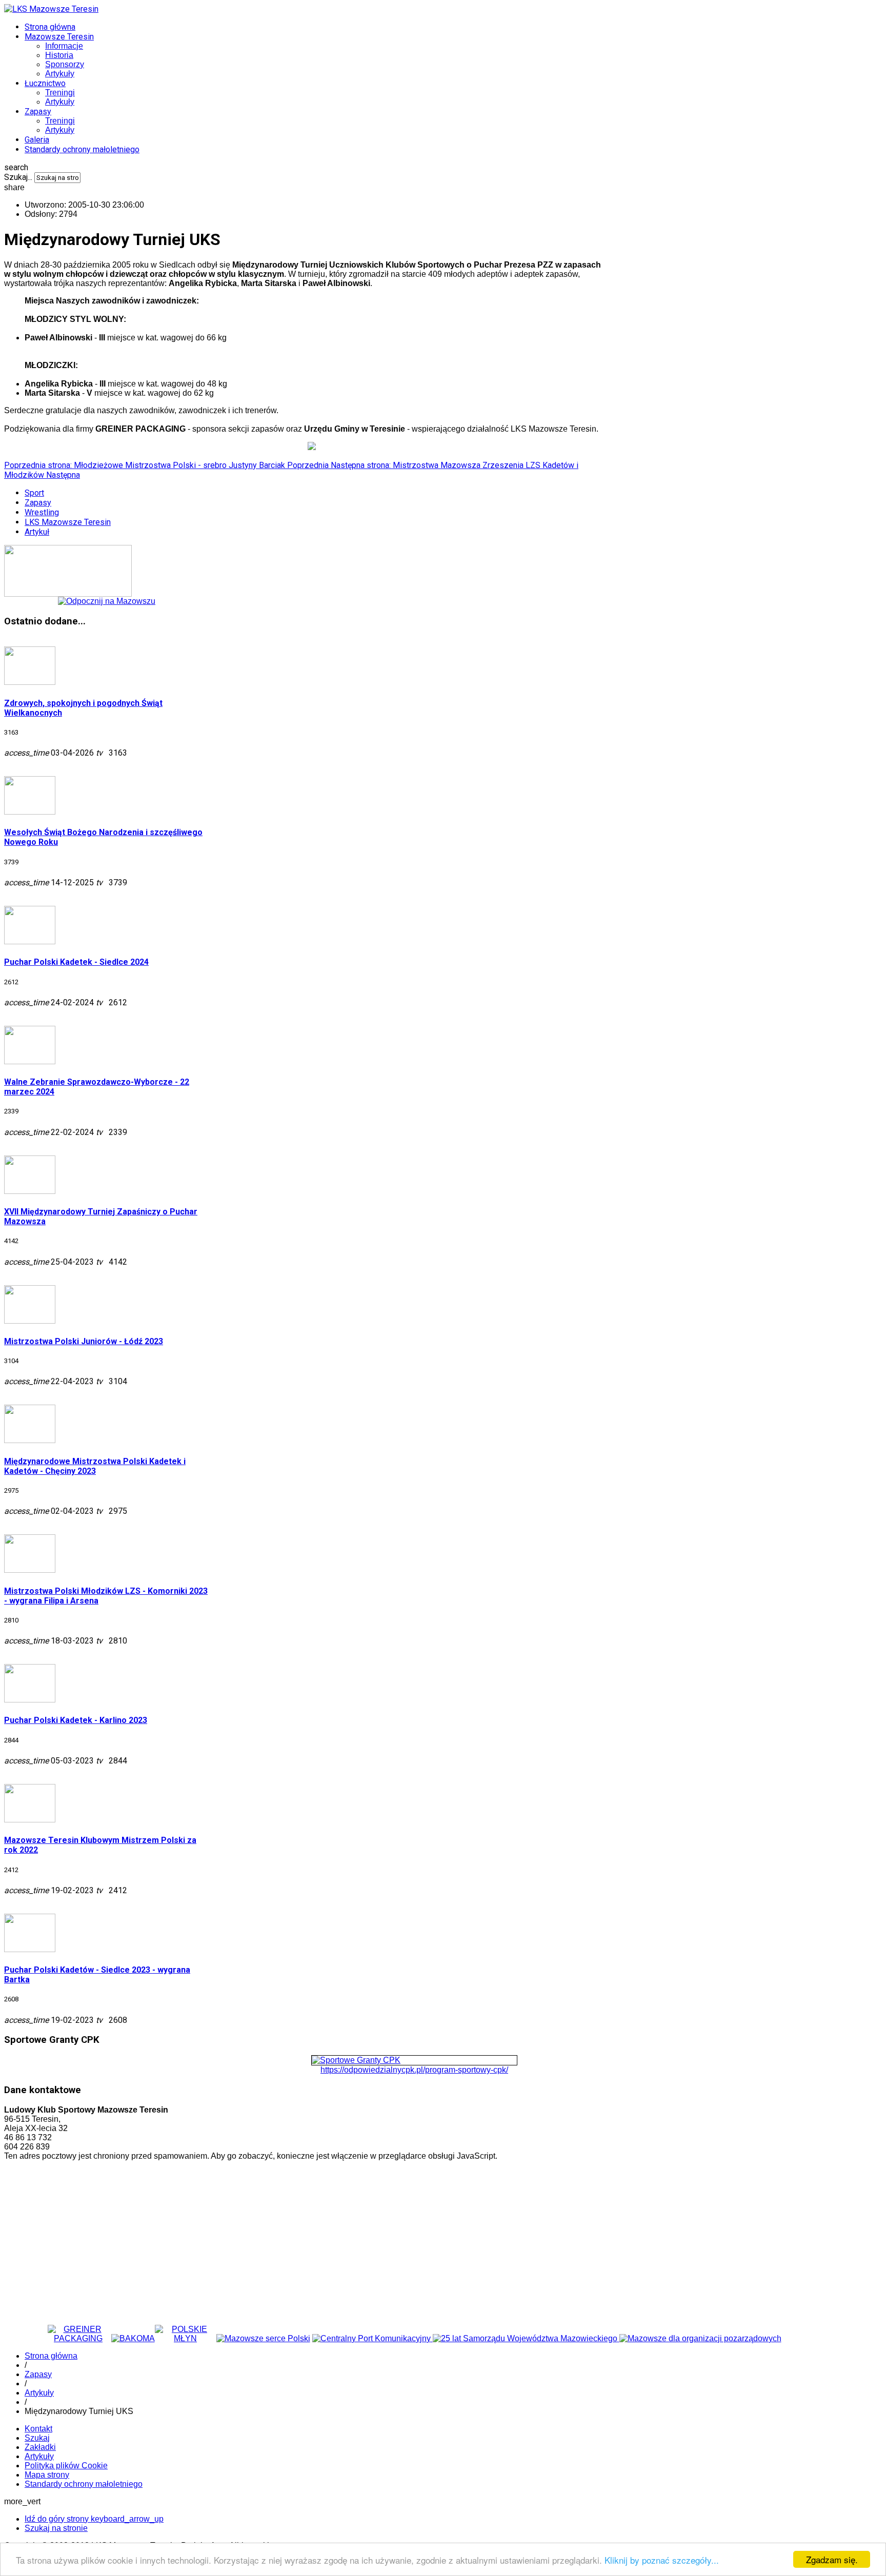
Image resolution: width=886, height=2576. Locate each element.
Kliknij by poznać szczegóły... (662, 2560)
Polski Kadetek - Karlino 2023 (76, 1720)
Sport (34, 493)
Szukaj (37, 2438)
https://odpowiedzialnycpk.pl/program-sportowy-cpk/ (414, 2070)
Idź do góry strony (94, 2519)
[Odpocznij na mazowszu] (107, 601)
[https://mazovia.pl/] (526, 2338)
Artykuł (37, 532)
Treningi (60, 93)
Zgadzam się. (832, 2559)
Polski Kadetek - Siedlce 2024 (76, 962)
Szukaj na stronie (56, 2528)
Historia (59, 55)
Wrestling (42, 512)
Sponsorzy (65, 64)
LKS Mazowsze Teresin (68, 522)
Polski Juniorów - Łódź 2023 (84, 1341)
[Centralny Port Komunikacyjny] (372, 2338)
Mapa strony (47, 2475)
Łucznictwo (45, 83)
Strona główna (50, 27)
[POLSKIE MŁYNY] (186, 2338)
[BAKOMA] (133, 2338)
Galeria (37, 140)
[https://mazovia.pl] (263, 2338)
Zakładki (40, 2447)
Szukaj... (18, 177)
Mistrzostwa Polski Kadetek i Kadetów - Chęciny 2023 (95, 1466)
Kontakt (38, 2429)
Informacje (64, 46)
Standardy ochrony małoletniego (82, 149)
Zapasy (38, 111)
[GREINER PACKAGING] (78, 2338)
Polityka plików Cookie (66, 2466)
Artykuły (60, 74)
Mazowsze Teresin (59, 37)
